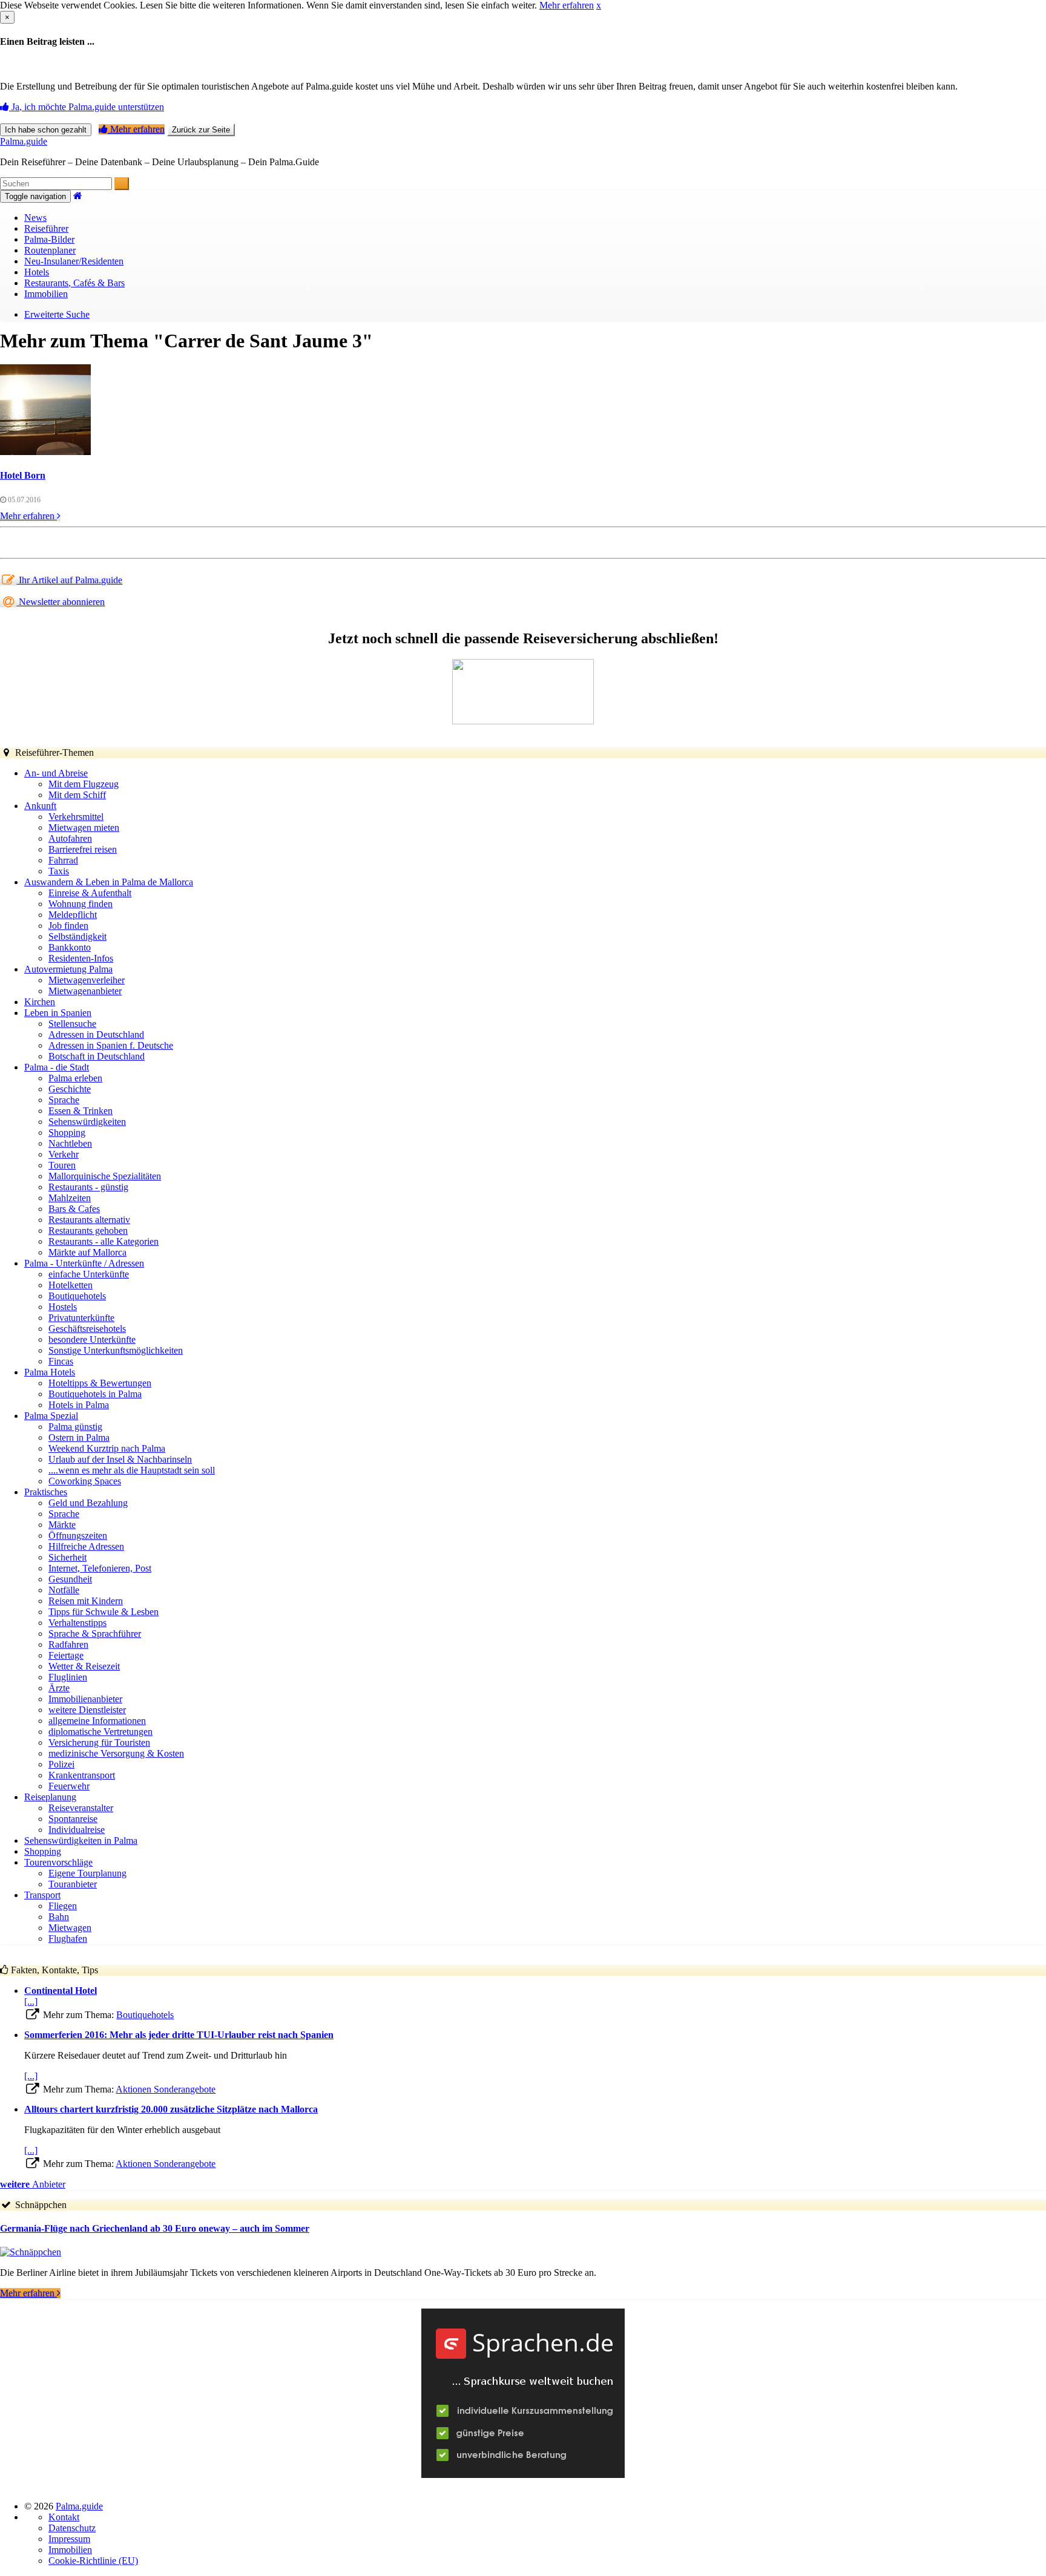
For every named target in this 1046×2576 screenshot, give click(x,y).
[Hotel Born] (45, 452)
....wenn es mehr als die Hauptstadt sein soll (132, 1470)
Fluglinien (68, 1677)
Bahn (59, 1917)
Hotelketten (71, 1285)
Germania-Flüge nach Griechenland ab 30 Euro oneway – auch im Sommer (155, 2228)
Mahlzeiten (70, 1198)
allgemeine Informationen (97, 1721)
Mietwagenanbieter (85, 991)
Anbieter (33, 2184)
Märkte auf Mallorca (87, 1252)
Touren (62, 1165)
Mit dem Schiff (77, 795)
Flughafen (68, 1939)
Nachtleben (70, 1143)
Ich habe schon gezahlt (46, 130)
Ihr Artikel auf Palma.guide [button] (69, 580)
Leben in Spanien (58, 1013)
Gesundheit (70, 1579)
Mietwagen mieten (84, 828)
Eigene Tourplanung (87, 1873)
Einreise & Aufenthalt (90, 893)
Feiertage (66, 1655)
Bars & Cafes (74, 1209)
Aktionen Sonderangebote (166, 2089)
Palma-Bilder (49, 239)
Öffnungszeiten (78, 1535)
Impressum (69, 2539)
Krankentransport (82, 1775)
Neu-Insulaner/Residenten (74, 261)
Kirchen (40, 1002)
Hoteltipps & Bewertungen (100, 1383)
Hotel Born (23, 475)
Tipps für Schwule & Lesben (104, 1612)
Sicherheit (67, 1557)
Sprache (64, 1100)
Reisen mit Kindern (86, 1601)
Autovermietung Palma (68, 969)
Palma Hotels (50, 1372)
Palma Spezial (51, 1416)
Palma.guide (24, 141)
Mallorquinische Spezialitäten (105, 1176)
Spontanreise (73, 1819)
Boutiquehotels (77, 1296)
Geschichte (70, 1089)
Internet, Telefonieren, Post (100, 1568)
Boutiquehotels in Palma (95, 1394)
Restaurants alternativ (89, 1220)
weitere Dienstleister (87, 1710)
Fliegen (63, 1906)
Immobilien (46, 294)
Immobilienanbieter (85, 1699)
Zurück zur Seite (201, 130)
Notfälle (64, 1590)
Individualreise (77, 1830)
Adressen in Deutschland (96, 1034)
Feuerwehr (69, 1786)
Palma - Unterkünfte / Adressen (84, 1263)
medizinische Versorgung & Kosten (116, 1753)
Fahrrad (63, 860)
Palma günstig (75, 1427)
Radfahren (68, 1644)
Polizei (61, 1764)
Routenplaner (50, 250)
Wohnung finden (81, 904)
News (35, 218)
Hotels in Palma (79, 1405)
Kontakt (64, 2517)
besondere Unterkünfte (92, 1339)
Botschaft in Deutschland (97, 1056)
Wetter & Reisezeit (84, 1666)
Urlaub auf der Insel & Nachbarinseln (120, 1459)
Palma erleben (75, 1078)
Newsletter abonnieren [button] (61, 602)
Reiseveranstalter (81, 1808)
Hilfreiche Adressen (86, 1546)
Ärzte (59, 1688)
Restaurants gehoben (88, 1231)
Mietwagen (70, 1928)
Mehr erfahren (567, 5)
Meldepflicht (73, 915)
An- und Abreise (56, 773)
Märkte (62, 1525)
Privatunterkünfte (81, 1318)
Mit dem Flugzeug (84, 784)
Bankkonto (70, 947)
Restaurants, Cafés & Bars (74, 283)
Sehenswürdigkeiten (87, 1122)
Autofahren (70, 838)
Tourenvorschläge (58, 1862)
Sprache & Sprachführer (95, 1634)
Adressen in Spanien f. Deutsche (111, 1045)
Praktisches (46, 1492)
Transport (42, 1895)
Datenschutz (72, 2528)
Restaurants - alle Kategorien (104, 1241)
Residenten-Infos (81, 958)
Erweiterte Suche (57, 314)
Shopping (67, 1132)
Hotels (37, 272)
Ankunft (40, 806)
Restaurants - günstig (88, 1187)
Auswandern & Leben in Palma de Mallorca (109, 882)
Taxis (59, 871)
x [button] (599, 5)
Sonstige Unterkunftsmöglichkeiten (116, 1350)
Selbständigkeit (77, 936)
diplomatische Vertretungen (100, 1732)
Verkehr (64, 1154)
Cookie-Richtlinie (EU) (93, 2561)
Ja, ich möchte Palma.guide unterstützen (87, 107)
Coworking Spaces (85, 1481)
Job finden (68, 926)
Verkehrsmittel (76, 817)
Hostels (63, 1307)
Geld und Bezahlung (88, 1503)
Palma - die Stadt (57, 1067)
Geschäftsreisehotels (87, 1329)
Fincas (61, 1361)
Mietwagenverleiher (87, 980)
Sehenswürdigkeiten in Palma (81, 1840)
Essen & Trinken (81, 1111)
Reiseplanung (50, 1797)
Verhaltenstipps (77, 1623)
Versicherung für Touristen (99, 1742)
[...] (31, 2001)
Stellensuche (72, 1024)
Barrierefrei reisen (83, 849)
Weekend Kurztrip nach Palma (107, 1448)
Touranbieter (73, 1884)
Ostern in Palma (79, 1437)
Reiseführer (46, 228)
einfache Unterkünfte (89, 1274)
